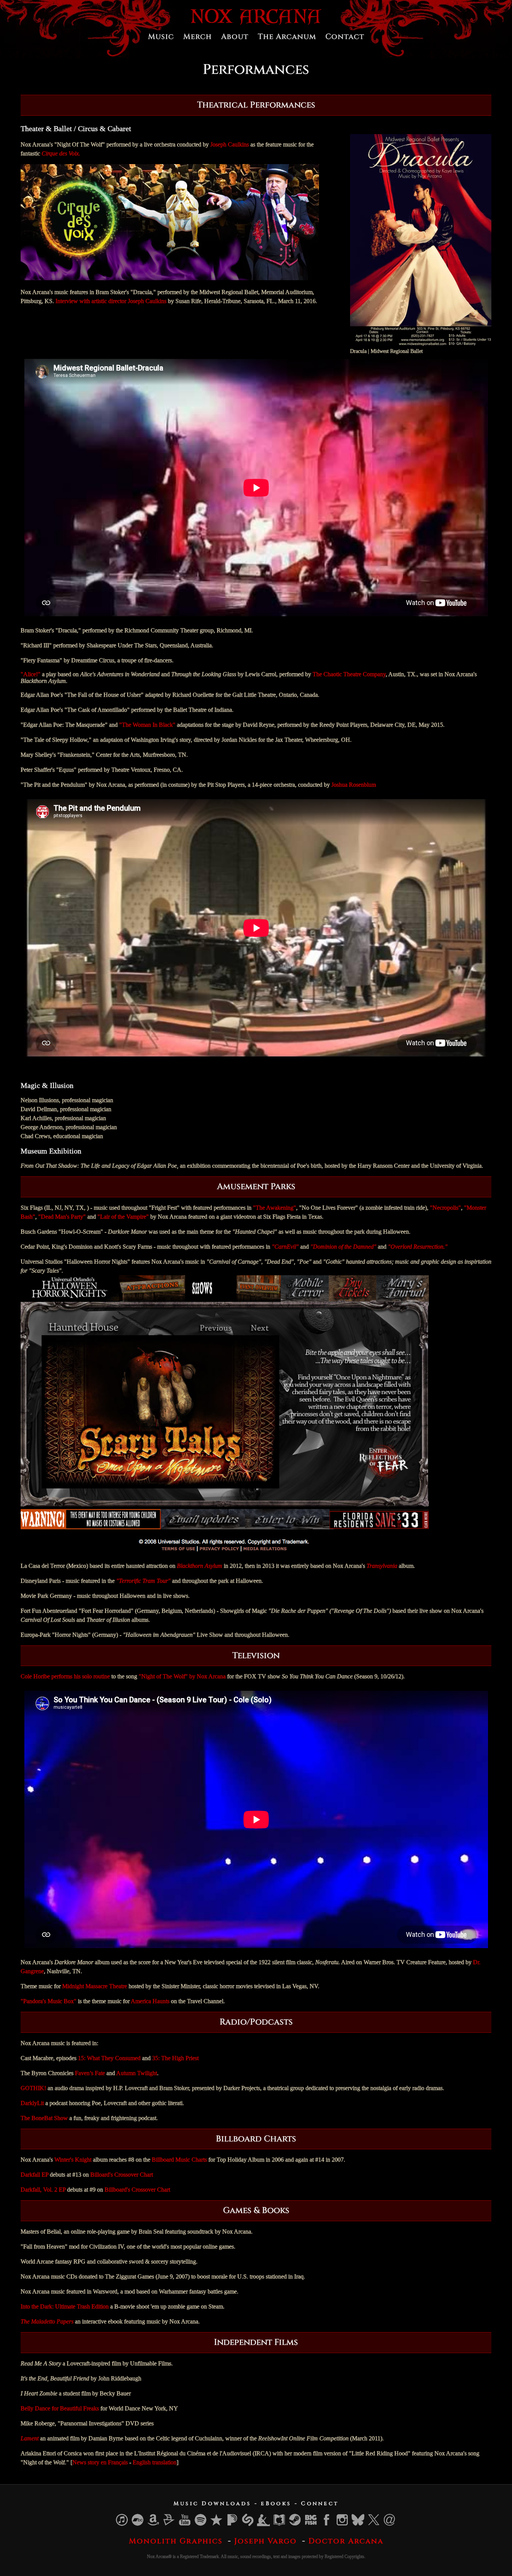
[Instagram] (343, 2524)
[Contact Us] (390, 2524)
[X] (374, 2524)
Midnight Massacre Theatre (95, 1986)
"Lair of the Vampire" (123, 1217)
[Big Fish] (311, 2524)
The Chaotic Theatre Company (349, 674)
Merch (198, 37)
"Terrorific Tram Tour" (143, 1581)
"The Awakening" (275, 1208)
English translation (155, 2462)
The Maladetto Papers (47, 2321)
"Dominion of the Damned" (343, 1247)
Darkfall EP (34, 2175)
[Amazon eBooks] (264, 2524)
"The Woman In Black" (147, 725)
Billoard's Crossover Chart (122, 2175)
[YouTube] (185, 2524)
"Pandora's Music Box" (49, 2001)
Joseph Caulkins (230, 144)
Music (161, 37)
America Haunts (150, 2001)
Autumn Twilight (137, 2073)
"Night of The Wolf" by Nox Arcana (182, 1676)
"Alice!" (31, 674)
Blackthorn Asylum (200, 1566)
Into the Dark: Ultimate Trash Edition (65, 2306)
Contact (345, 37)
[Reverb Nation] (217, 2524)
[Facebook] (327, 2524)
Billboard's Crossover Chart (137, 2190)
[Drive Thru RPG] (169, 2524)
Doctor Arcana (346, 2541)
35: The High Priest (175, 2058)
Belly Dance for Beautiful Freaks (60, 2408)
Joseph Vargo (266, 2541)
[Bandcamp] (138, 2524)
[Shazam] (248, 2524)
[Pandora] (232, 2524)
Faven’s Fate (90, 2073)
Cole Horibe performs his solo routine (65, 1676)
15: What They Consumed (109, 2058)
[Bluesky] (358, 2524)
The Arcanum (287, 37)
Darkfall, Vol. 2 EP (43, 2190)
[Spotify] (201, 2524)
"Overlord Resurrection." (418, 1247)
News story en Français (100, 2462)
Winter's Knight (73, 2160)
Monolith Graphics (176, 2541)
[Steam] (295, 2524)
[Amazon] (154, 2524)
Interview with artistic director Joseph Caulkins (111, 301)
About (235, 37)
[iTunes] (122, 2524)
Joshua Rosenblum (354, 785)
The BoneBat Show (44, 2118)
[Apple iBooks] (280, 2524)
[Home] (256, 23)
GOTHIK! (33, 2088)
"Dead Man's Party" (62, 1217)
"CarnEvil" (285, 1247)
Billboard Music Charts (179, 2160)
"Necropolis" (445, 1208)
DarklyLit (32, 2103)
